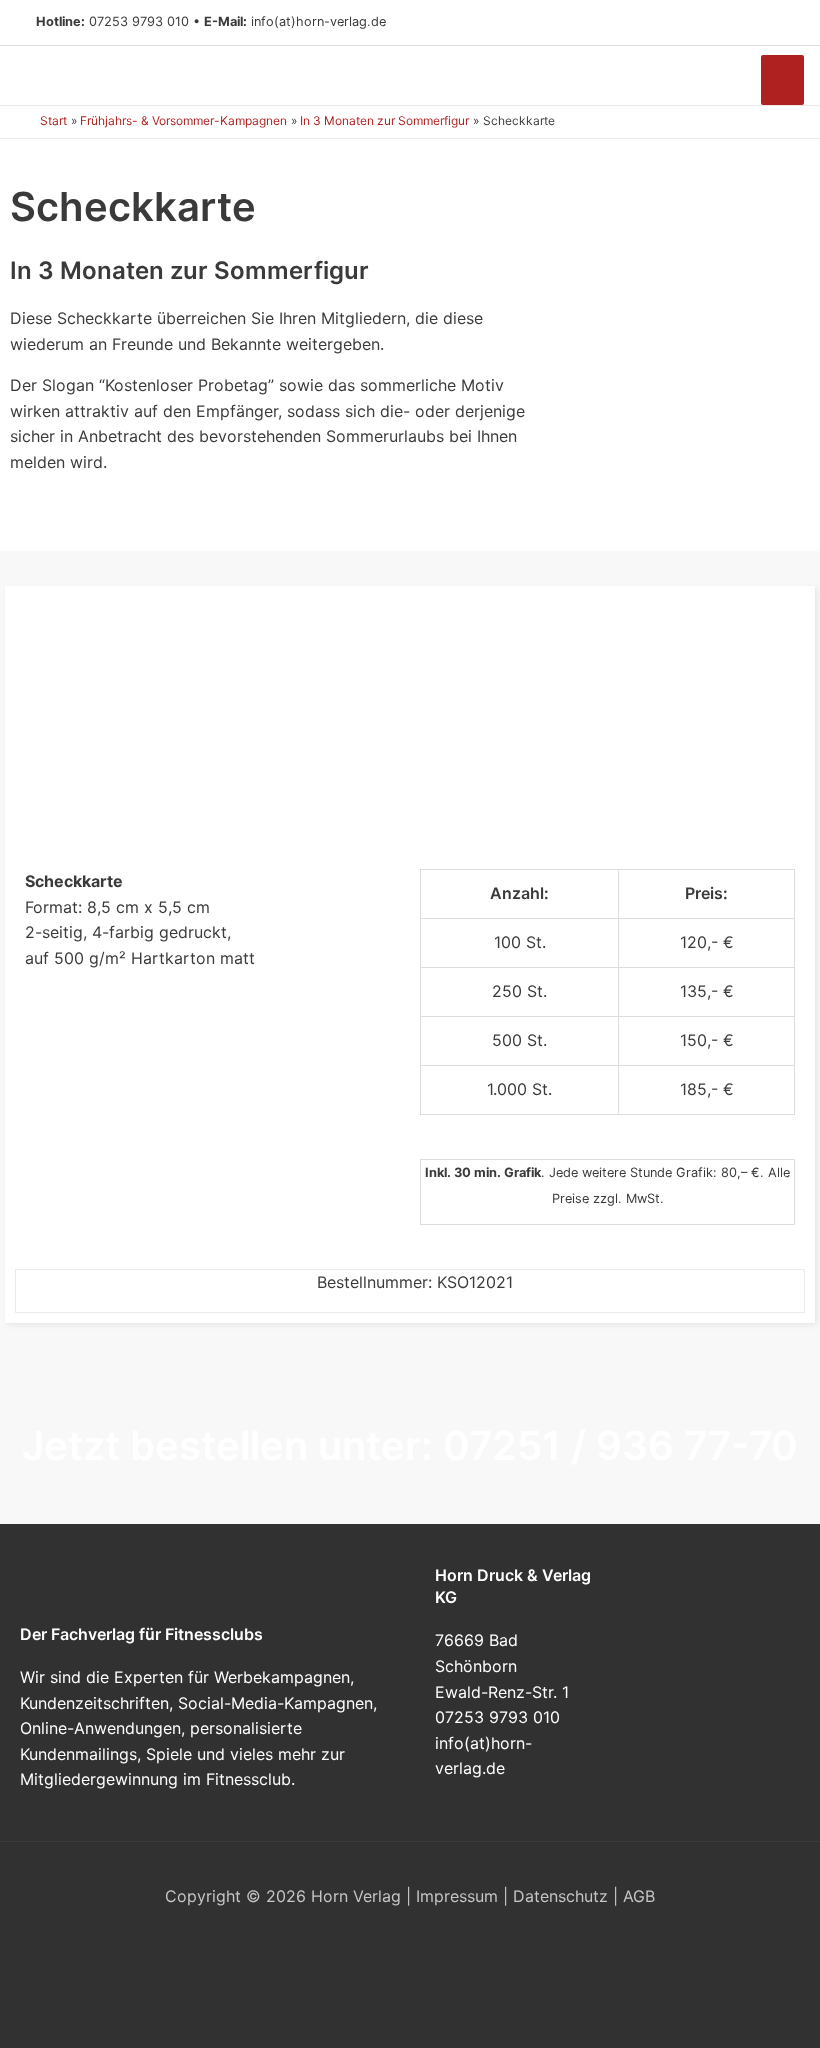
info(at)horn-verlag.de (318, 21)
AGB (639, 1896)
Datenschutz (560, 1896)
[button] (776, 23)
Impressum (457, 1896)
